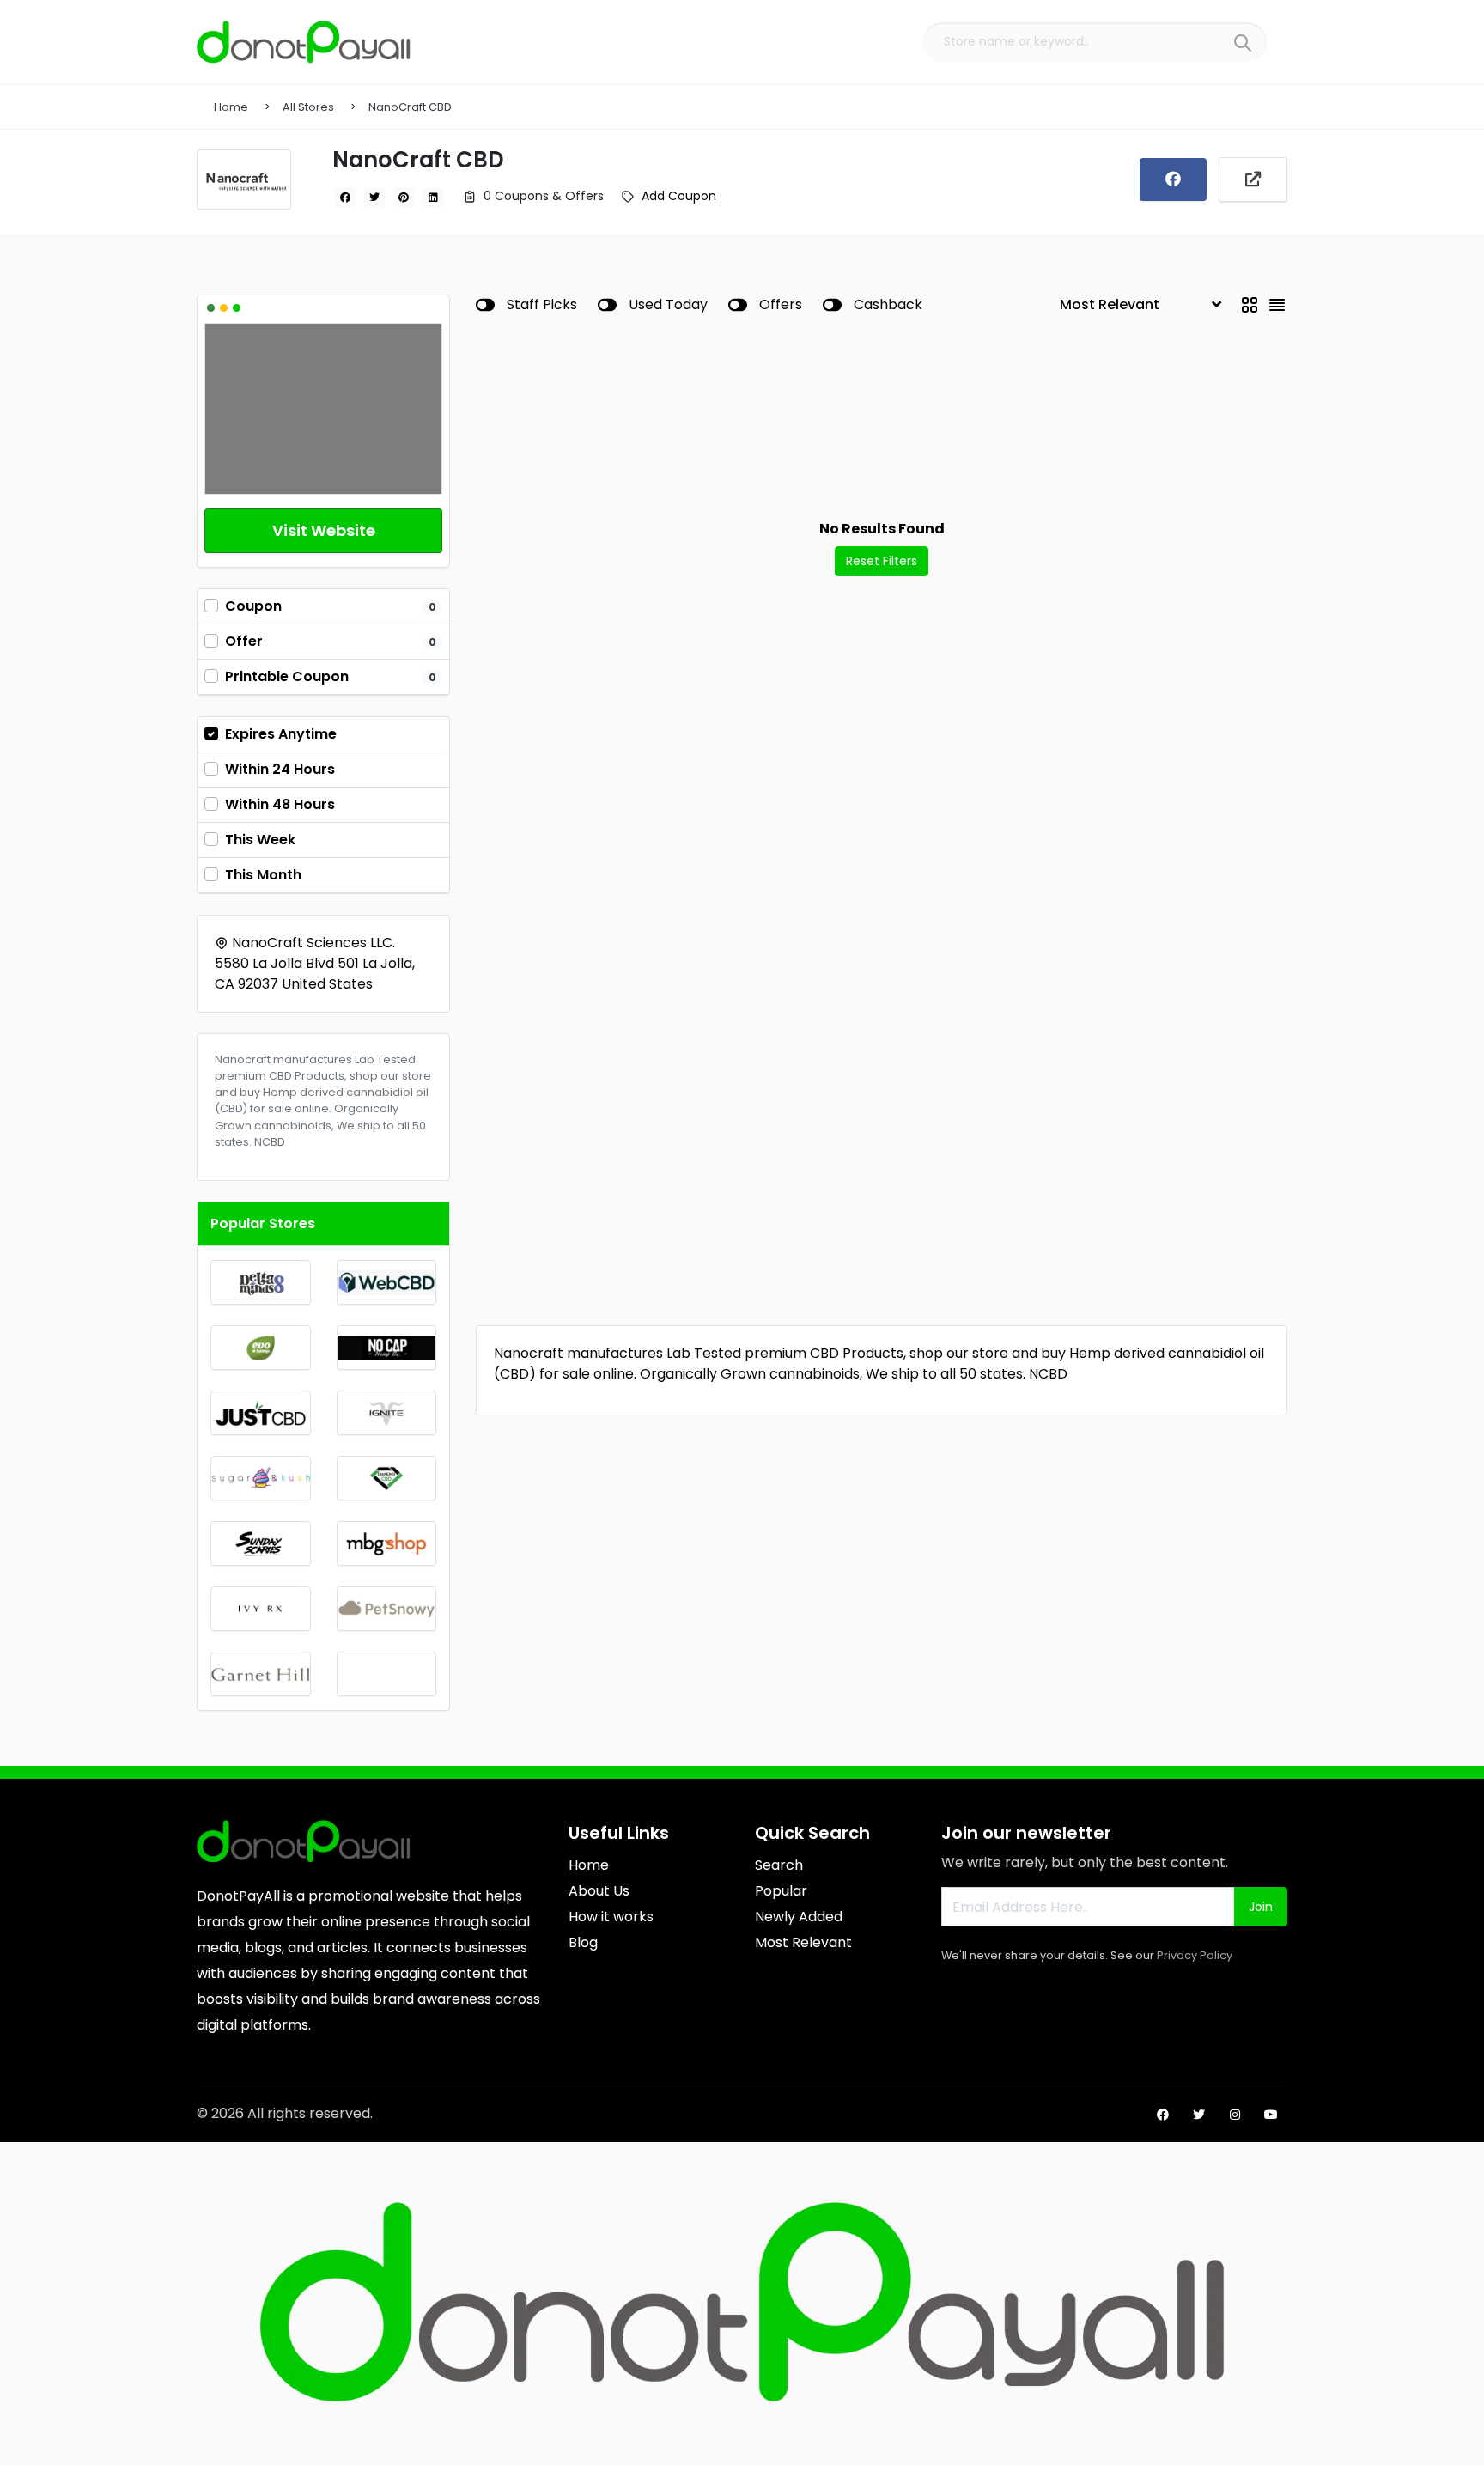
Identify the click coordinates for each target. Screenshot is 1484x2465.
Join (1261, 1907)
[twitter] (374, 198)
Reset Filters (882, 561)
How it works (611, 1917)
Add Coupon (679, 196)
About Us (599, 1891)
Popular (781, 1891)
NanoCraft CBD (410, 107)
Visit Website (324, 530)
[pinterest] (404, 198)
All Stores (308, 107)
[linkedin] (433, 198)
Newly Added (799, 1917)
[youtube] (1271, 2115)
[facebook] (345, 198)
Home (231, 107)
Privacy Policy (1195, 1955)
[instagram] (1235, 2115)
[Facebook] (1173, 180)
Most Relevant (803, 1942)
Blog (583, 1942)
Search (779, 1865)
